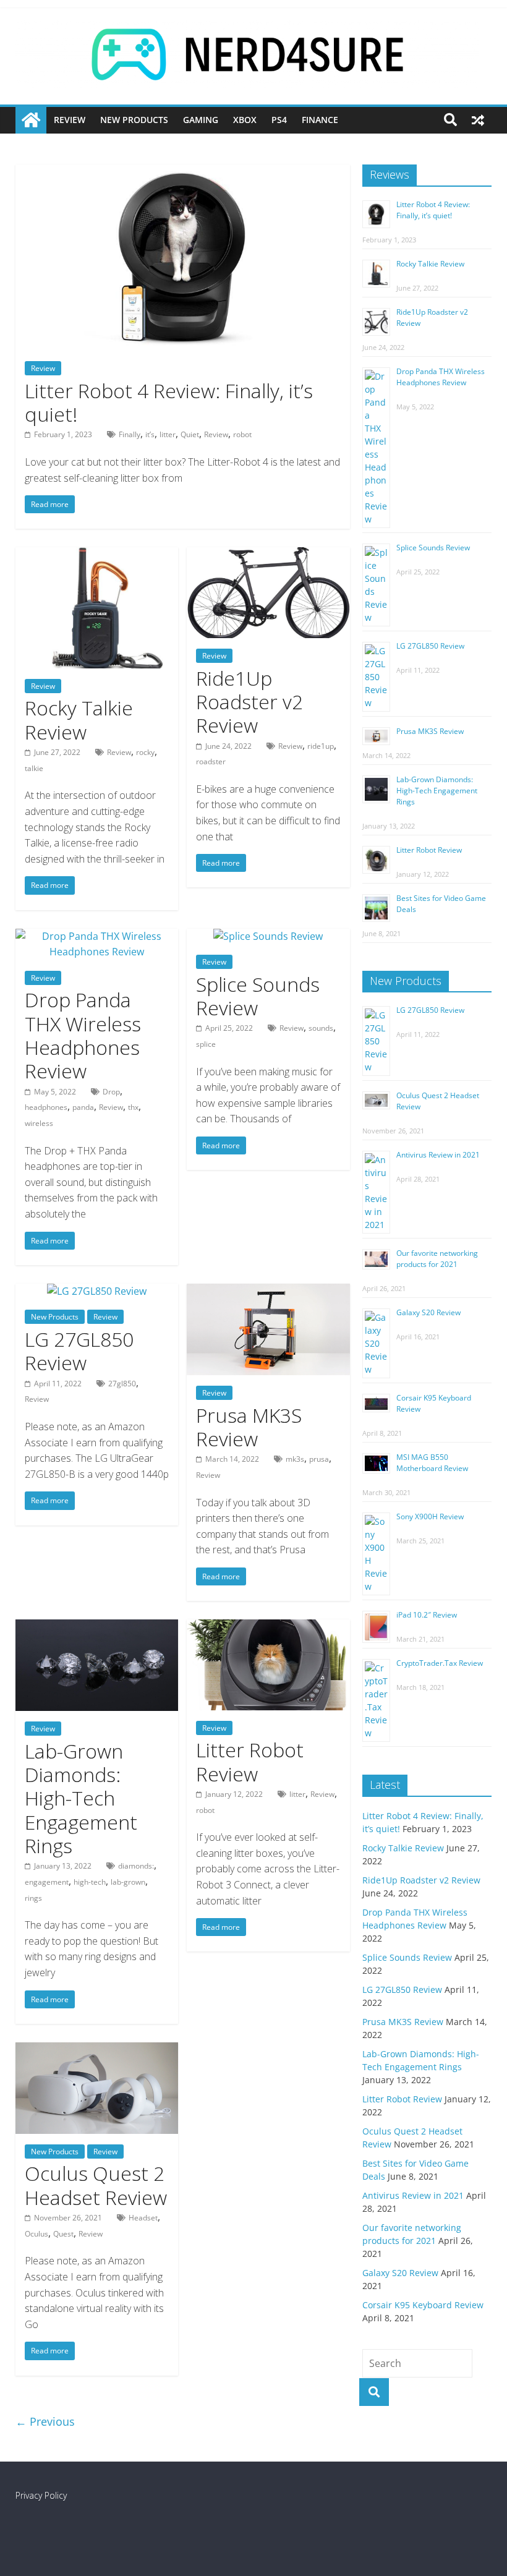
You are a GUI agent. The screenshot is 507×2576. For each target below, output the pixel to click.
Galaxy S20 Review (428, 1312)
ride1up (321, 746)
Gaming (201, 120)
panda (83, 1107)
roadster (211, 761)
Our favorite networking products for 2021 (437, 1259)
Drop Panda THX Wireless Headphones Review (83, 1035)
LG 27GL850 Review (79, 1351)
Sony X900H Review (430, 1516)
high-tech (90, 1882)
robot (242, 434)
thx (133, 1107)
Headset (143, 2218)
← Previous (45, 2421)
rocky (145, 752)
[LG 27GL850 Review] (97, 1291)
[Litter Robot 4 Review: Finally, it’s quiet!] (183, 172)
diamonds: (136, 1866)
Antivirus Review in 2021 (438, 1155)
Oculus (36, 2234)
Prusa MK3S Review (249, 1427)
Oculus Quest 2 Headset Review (96, 2185)
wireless (39, 1123)
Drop (111, 1092)
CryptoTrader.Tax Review (440, 1663)
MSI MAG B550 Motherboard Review (432, 1463)
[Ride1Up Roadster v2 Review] (268, 555)
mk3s (295, 1459)
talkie (34, 768)
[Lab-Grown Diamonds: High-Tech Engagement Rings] (97, 1627)
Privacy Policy (41, 2495)
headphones (46, 1107)
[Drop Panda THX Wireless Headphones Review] (97, 936)
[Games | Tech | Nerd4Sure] (31, 120)
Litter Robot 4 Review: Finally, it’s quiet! (169, 402)
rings (33, 1898)
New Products (134, 120)
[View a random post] (478, 120)
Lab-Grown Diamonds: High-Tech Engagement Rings (81, 1798)
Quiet (190, 434)
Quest (63, 2234)
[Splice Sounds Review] (268, 936)
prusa (319, 1459)
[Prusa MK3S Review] (268, 1291)
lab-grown (128, 1882)
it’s (150, 434)
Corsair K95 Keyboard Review (423, 2305)
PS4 (279, 120)
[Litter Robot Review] (268, 1627)
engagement (47, 1882)
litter (168, 434)
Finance (320, 120)
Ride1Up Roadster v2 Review (249, 702)
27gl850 (122, 1384)
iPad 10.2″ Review (427, 1615)
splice (206, 1044)
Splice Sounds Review (258, 996)
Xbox (245, 120)
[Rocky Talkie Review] (97, 555)
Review (70, 120)
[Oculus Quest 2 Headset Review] (97, 2050)
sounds (321, 1028)
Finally (130, 434)
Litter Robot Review (250, 1761)
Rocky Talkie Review (79, 719)
